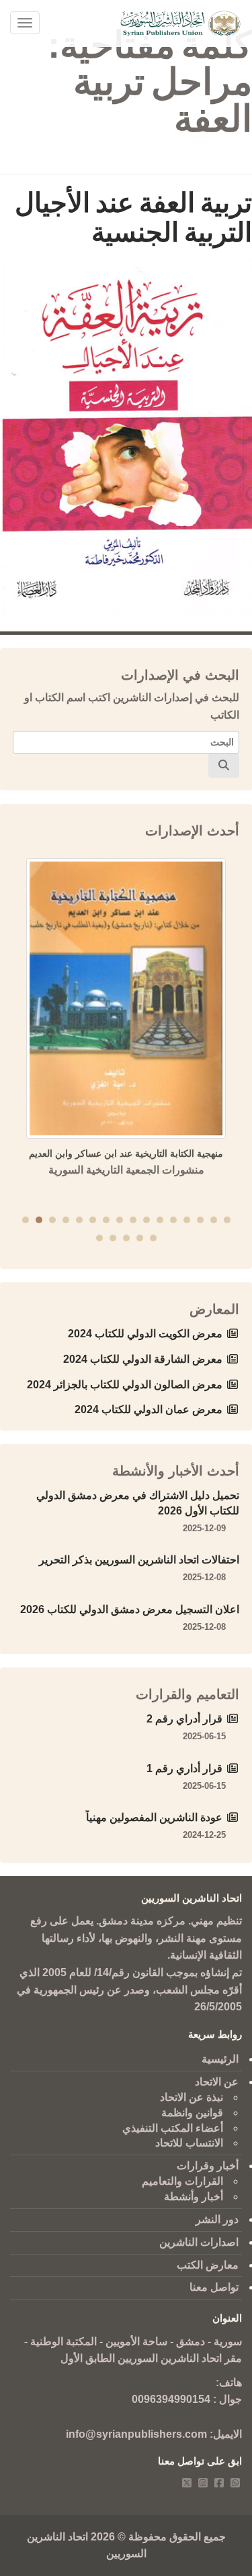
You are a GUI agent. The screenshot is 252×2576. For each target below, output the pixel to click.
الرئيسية (220, 2059)
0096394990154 (171, 2399)
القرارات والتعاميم (182, 2181)
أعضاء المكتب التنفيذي (173, 2128)
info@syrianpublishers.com (136, 2434)
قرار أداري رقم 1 (184, 1768)
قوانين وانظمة (192, 2113)
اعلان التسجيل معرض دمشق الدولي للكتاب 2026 (130, 1609)
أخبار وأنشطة (194, 2197)
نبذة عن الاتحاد (192, 2097)
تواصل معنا (214, 2287)
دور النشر (217, 2219)
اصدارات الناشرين (199, 2242)
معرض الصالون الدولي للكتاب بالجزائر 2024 (125, 1385)
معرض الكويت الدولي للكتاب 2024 (145, 1334)
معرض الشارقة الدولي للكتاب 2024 (143, 1359)
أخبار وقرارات (208, 2166)
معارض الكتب (208, 2265)
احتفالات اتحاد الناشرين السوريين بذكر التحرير (139, 1560)
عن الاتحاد (217, 2082)
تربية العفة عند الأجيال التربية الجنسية (133, 217)
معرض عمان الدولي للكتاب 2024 (149, 1409)
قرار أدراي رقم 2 (184, 1719)
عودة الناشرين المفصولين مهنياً (154, 1817)
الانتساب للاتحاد (189, 2143)
